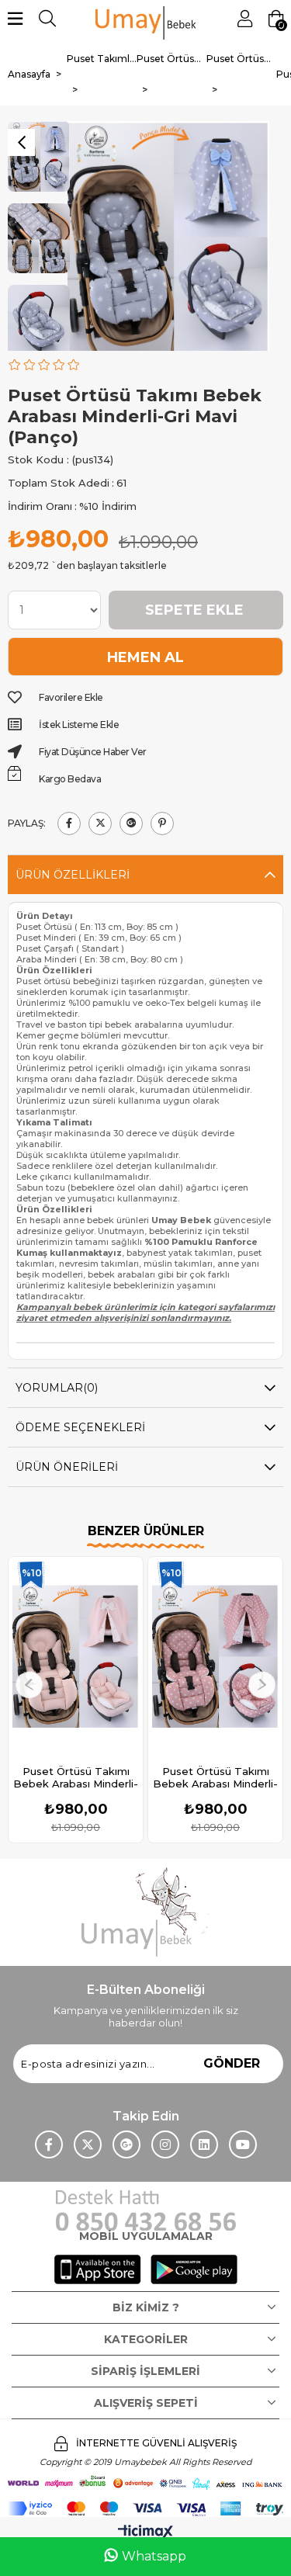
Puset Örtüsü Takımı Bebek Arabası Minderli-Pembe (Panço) (76, 1777)
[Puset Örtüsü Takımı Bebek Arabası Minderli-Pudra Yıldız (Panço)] (215, 1656)
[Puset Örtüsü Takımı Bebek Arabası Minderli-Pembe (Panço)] (76, 1656)
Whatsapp (154, 2556)
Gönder (232, 2063)
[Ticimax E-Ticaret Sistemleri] (145, 2533)
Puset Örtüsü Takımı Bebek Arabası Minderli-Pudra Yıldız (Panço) (215, 1777)
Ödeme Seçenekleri (80, 1427)
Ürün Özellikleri (73, 875)
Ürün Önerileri (67, 1467)
